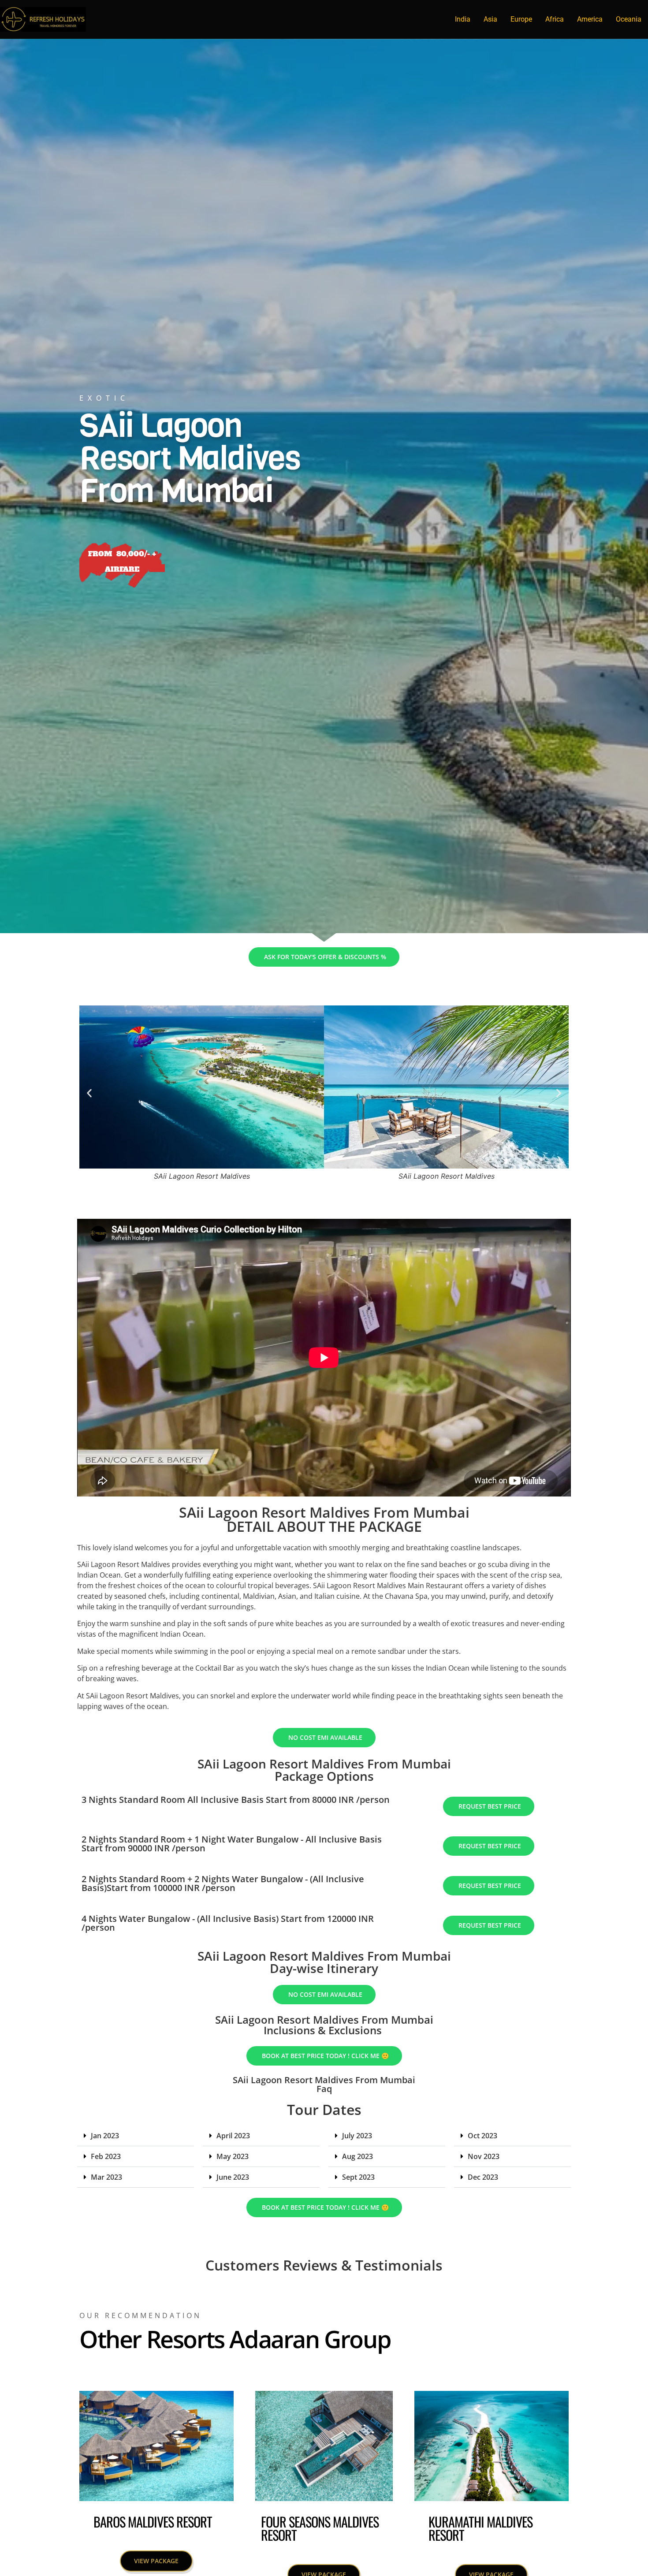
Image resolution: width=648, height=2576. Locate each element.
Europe (521, 19)
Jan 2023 (105, 2136)
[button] (89, 1093)
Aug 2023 (358, 2156)
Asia (490, 19)
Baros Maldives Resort (153, 2522)
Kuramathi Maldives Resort (480, 2528)
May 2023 (233, 2156)
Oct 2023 (482, 2136)
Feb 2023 (106, 2156)
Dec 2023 (483, 2177)
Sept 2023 (358, 2177)
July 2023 (357, 2136)
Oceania (629, 19)
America (590, 19)
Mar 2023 (106, 2177)
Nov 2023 (484, 2156)
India (463, 19)
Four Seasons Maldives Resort (320, 2528)
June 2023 (233, 2177)
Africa (555, 19)
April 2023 (233, 2136)
